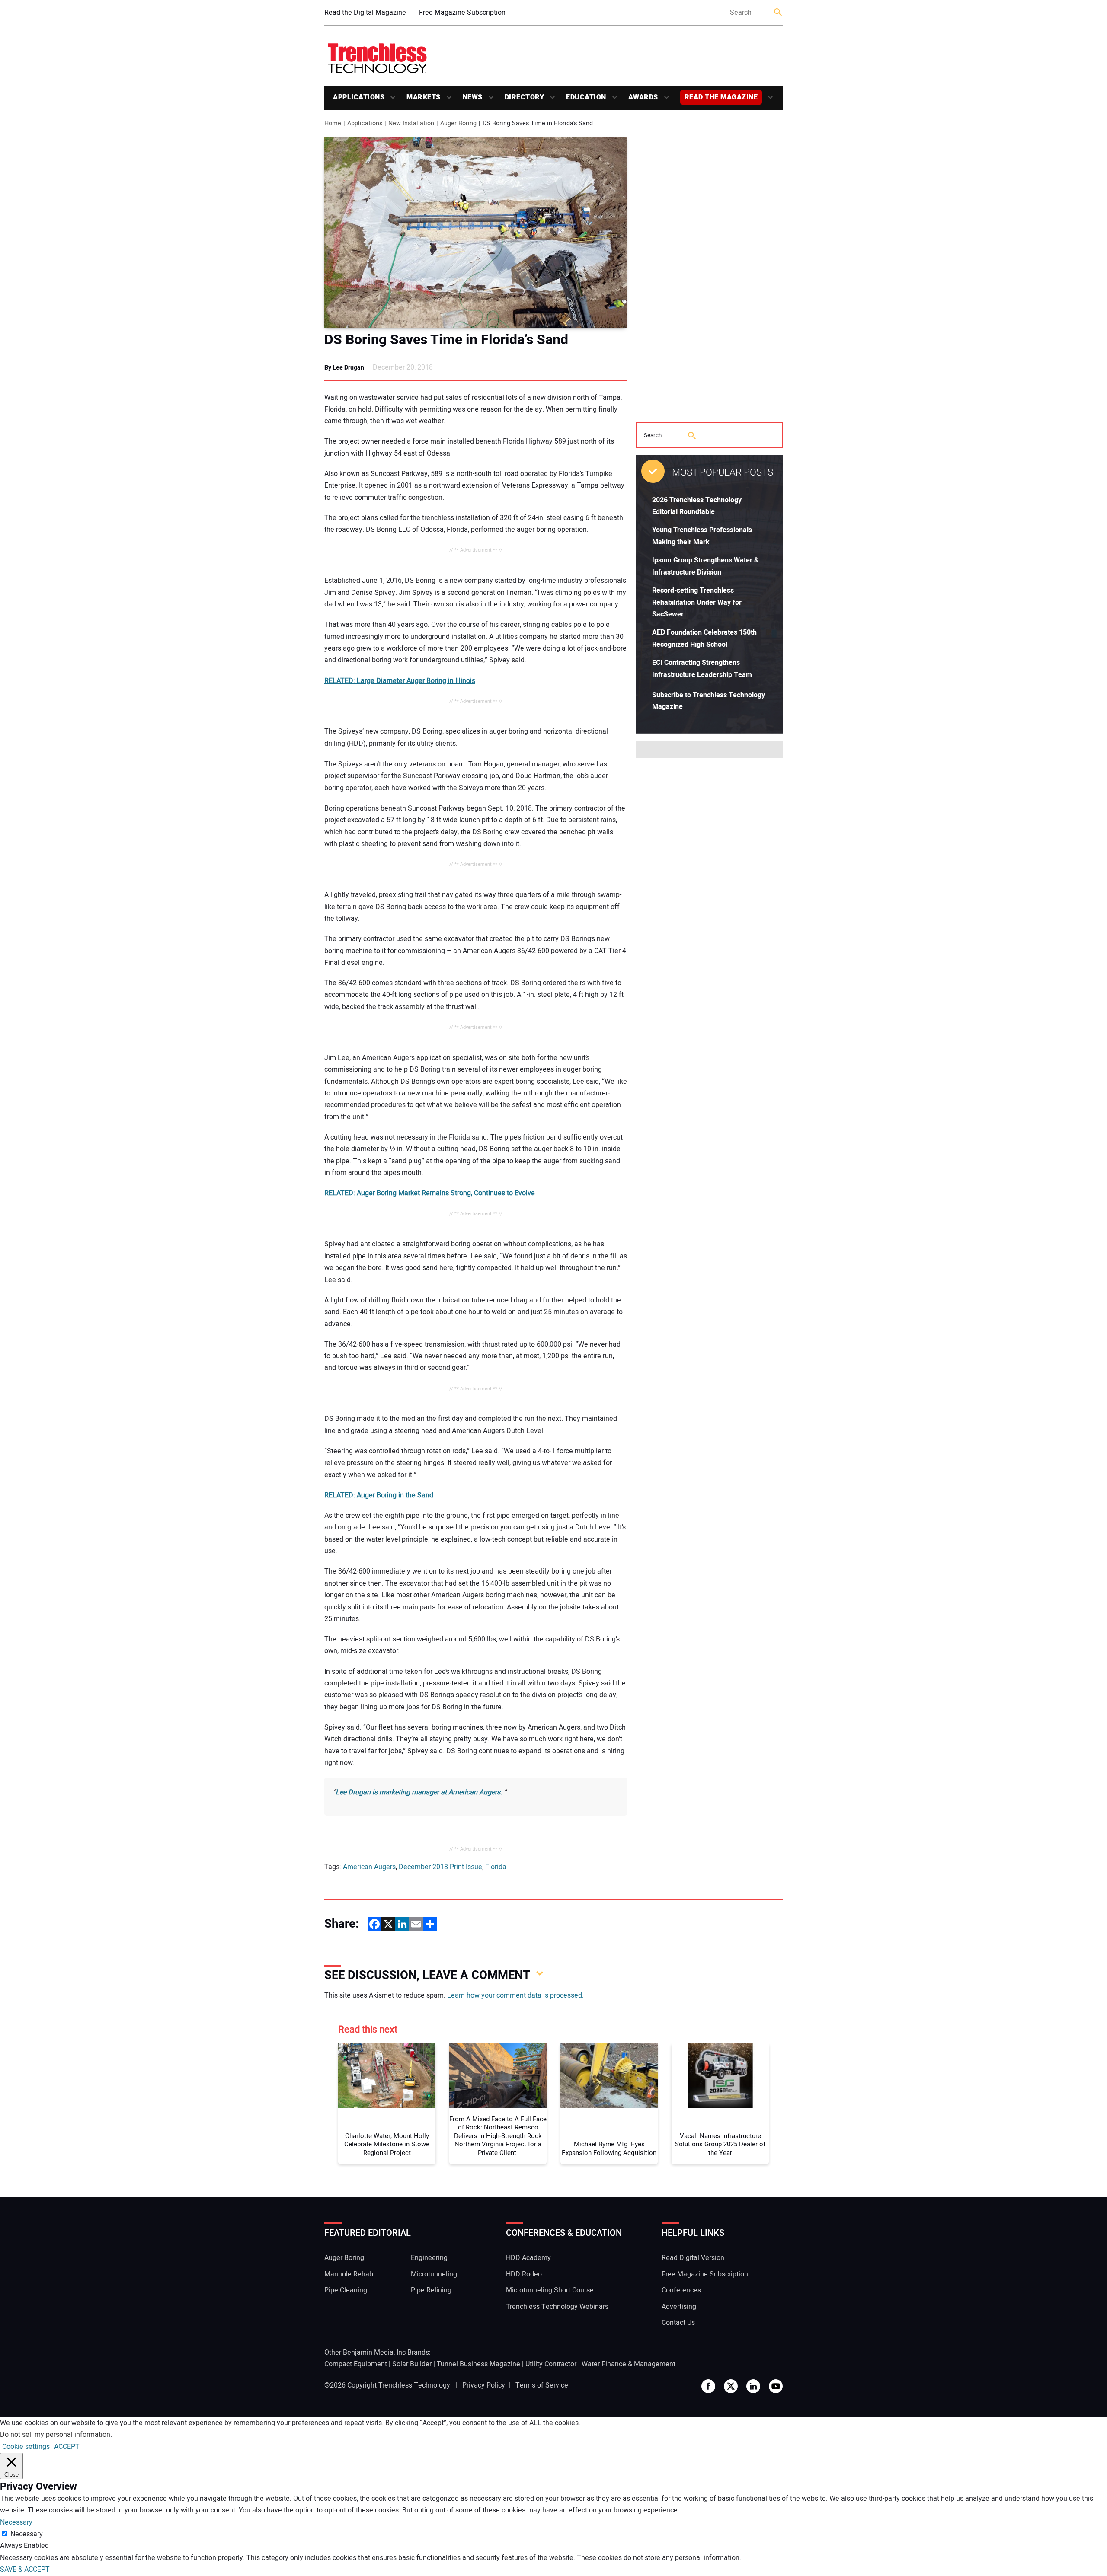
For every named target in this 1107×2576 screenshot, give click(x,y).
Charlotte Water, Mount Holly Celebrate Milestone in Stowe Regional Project (387, 2145)
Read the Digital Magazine (365, 13)
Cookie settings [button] (26, 2447)
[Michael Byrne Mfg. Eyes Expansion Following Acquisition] (609, 2076)
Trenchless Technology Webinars (557, 2307)
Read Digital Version (693, 2258)
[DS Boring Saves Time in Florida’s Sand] (476, 233)
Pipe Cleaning (346, 2290)
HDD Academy (528, 2258)
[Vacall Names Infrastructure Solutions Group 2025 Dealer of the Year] (720, 2076)
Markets (424, 97)
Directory (525, 97)
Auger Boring (344, 2258)
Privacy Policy (484, 2385)
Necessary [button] (16, 2522)
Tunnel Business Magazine (478, 2364)
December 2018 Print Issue (440, 1867)
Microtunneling (434, 2274)
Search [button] (778, 13)
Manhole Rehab (349, 2274)
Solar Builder (412, 2364)
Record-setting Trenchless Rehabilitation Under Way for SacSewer (697, 602)
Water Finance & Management (629, 2364)
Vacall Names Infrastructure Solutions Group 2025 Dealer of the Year (720, 2145)
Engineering (429, 2258)
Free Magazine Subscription (462, 13)
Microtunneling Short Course (550, 2290)
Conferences (681, 2290)
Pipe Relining (431, 2290)
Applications (359, 97)
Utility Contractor (551, 2364)
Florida (496, 1867)
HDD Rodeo (524, 2274)
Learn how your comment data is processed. (515, 1995)
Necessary (27, 2534)
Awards (643, 97)
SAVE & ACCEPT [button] (25, 2570)
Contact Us (678, 2323)
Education (586, 97)
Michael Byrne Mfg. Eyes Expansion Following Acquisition (609, 2149)
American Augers (369, 1867)
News (473, 97)
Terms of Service (542, 2385)
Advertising (679, 2307)
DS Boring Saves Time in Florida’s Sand (446, 340)
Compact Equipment (356, 2364)
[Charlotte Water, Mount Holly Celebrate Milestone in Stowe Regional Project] (387, 2076)
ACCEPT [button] (67, 2447)
